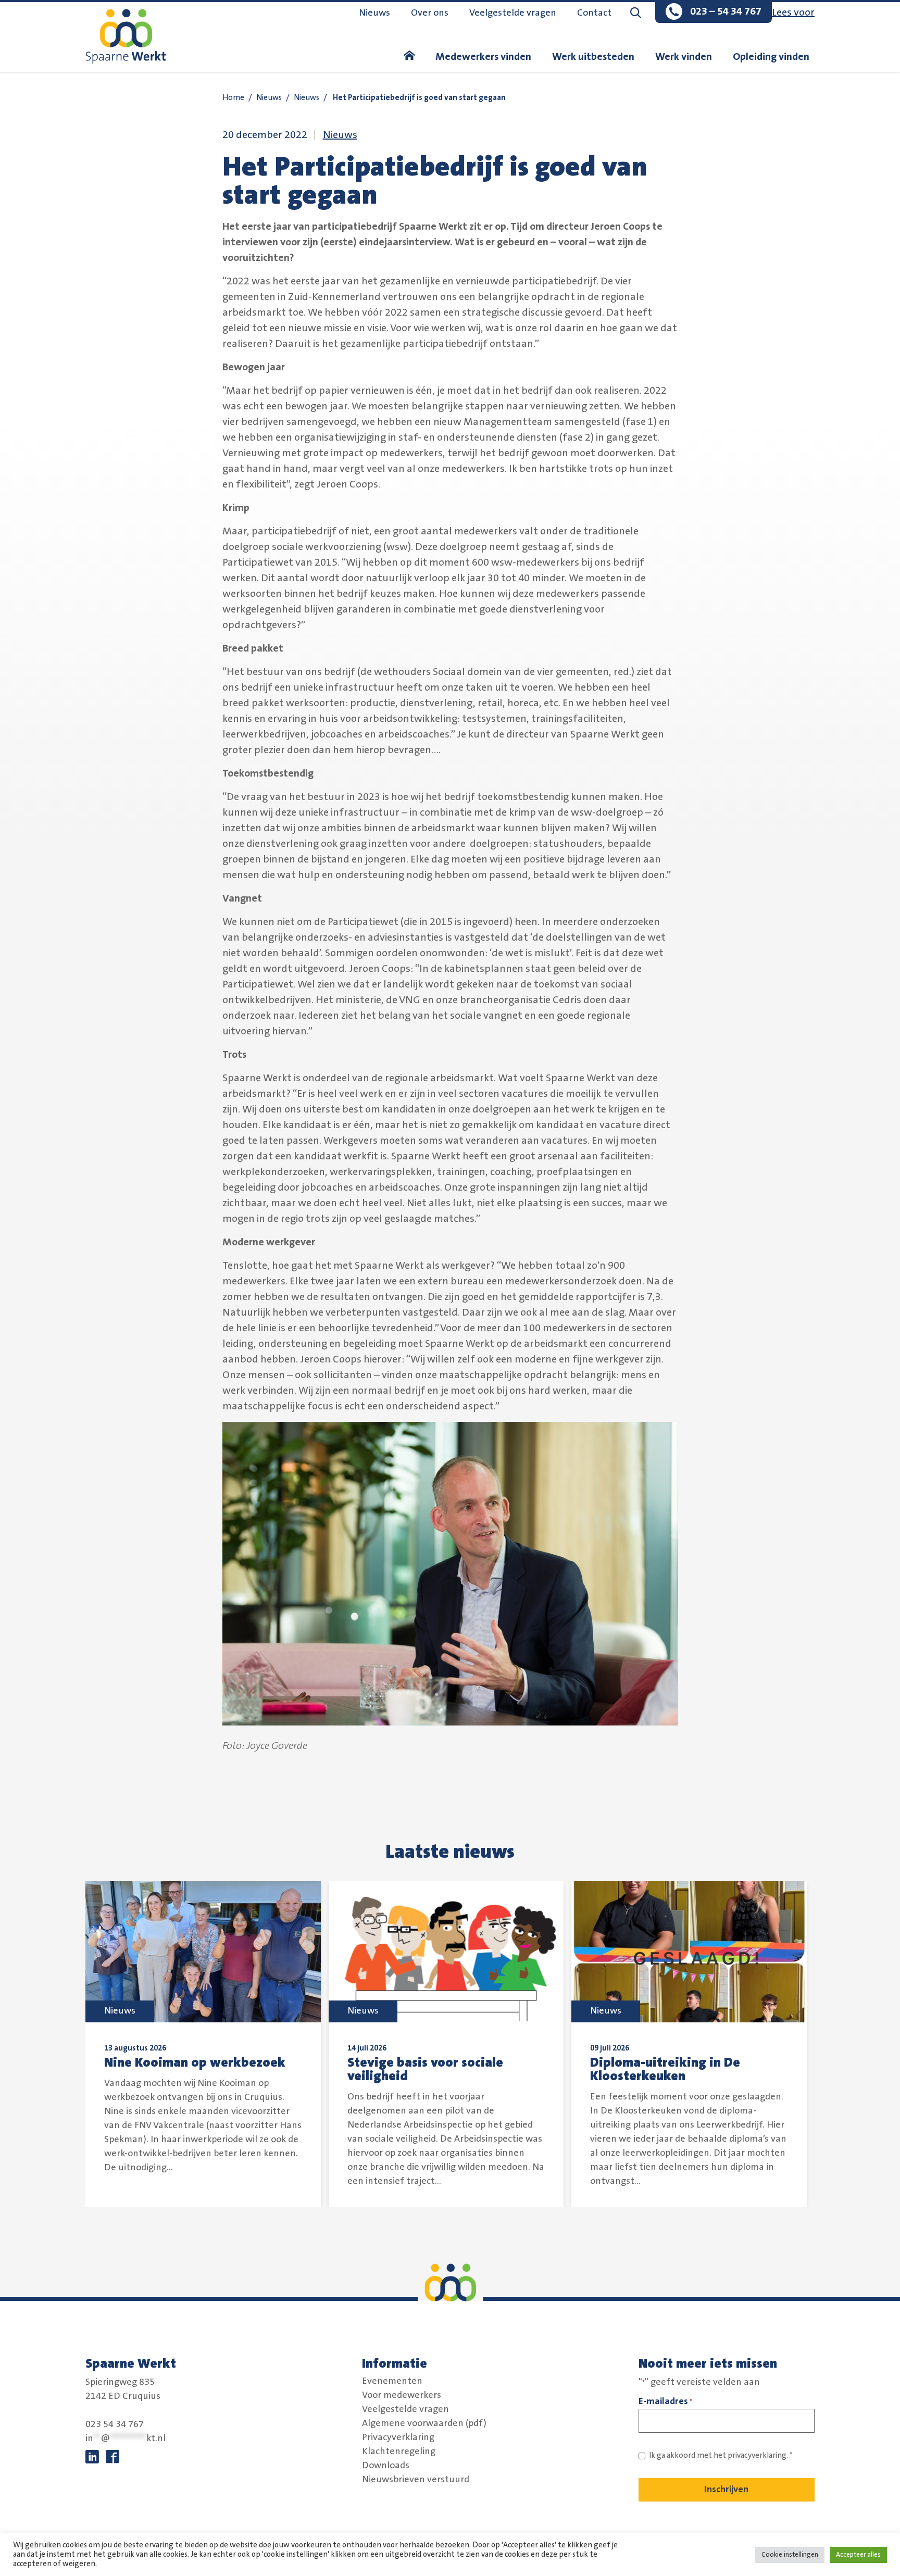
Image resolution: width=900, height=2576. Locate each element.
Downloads (386, 2466)
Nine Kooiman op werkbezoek (195, 2062)
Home (233, 98)
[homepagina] (409, 57)
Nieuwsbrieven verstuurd (416, 2480)
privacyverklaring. (758, 2455)
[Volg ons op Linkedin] (92, 2457)
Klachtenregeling (399, 2452)
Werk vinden (684, 57)
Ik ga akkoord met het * (721, 2455)
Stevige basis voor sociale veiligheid (425, 2069)
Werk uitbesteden (593, 57)
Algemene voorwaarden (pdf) (424, 2423)
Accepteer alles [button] (858, 2555)
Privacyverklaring (398, 2437)
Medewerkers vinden (483, 57)
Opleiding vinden (771, 57)
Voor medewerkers (402, 2395)
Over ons (430, 13)
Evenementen (392, 2381)
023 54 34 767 (115, 2424)
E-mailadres (665, 2401)
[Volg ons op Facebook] (113, 2457)
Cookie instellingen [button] (790, 2555)
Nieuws (374, 13)
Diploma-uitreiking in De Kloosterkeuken (665, 2069)
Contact (594, 13)
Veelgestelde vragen (513, 13)
